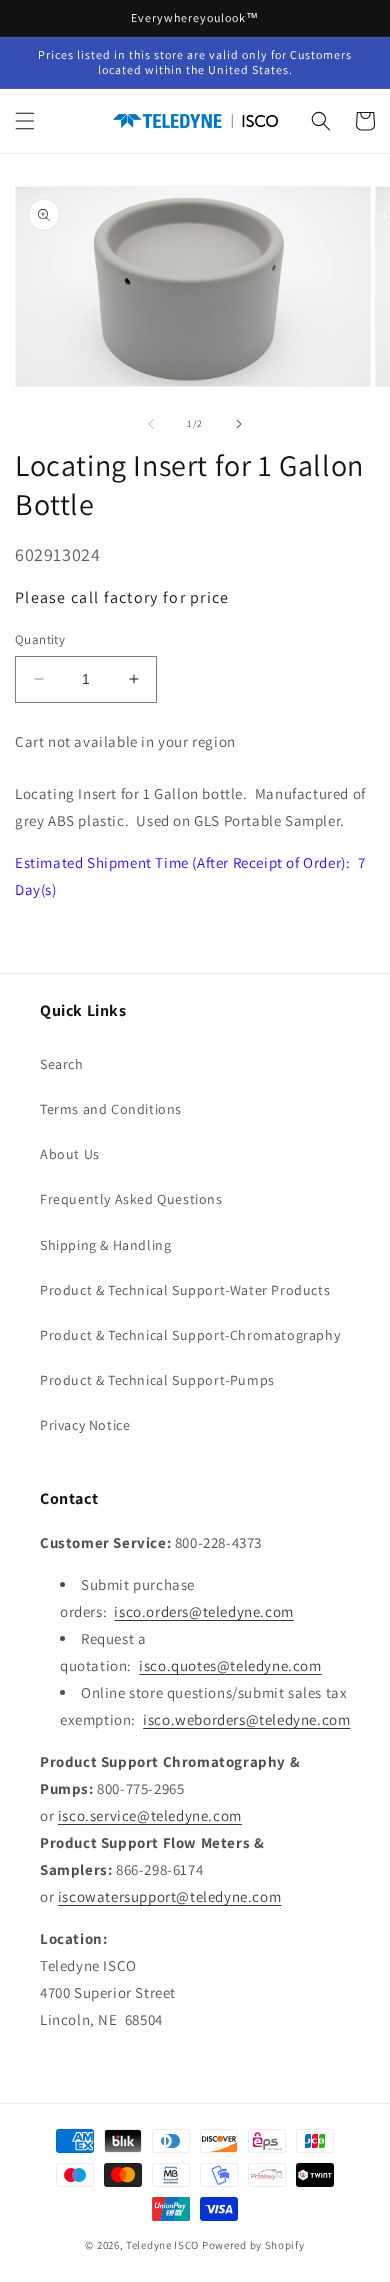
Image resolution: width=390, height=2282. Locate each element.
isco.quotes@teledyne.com (230, 1665)
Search (62, 1064)
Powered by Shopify (253, 2245)
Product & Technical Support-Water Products (185, 1290)
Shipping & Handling (105, 1245)
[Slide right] (239, 424)
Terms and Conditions (111, 1109)
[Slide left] (151, 424)
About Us (70, 1154)
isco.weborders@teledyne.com (246, 1719)
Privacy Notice (85, 1425)
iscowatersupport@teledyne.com (169, 1896)
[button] (25, 121)
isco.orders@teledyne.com (203, 1611)
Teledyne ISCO (162, 2245)
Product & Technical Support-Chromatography (190, 1335)
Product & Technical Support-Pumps (157, 1380)
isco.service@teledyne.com (150, 1815)
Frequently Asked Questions (131, 1199)
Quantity (40, 639)
